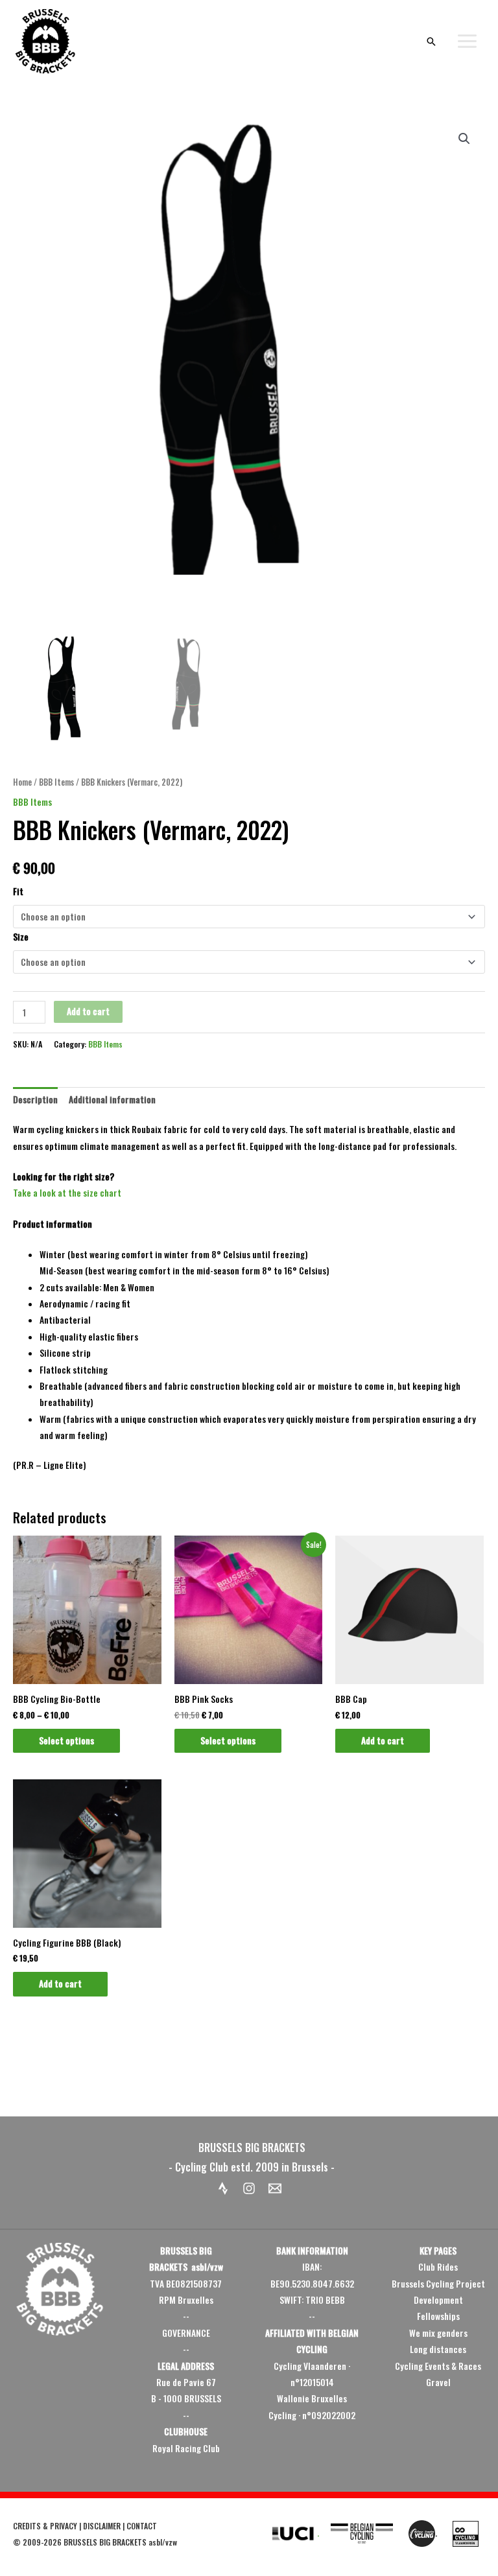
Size (21, 937)
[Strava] (223, 2188)
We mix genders (438, 2333)
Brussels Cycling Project (438, 2284)
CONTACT (142, 2526)
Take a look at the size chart (67, 1193)
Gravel (438, 2382)
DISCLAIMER (102, 2526)
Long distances (438, 2349)
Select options (66, 1740)
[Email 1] (275, 2188)
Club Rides (438, 2267)
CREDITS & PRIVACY (45, 2526)
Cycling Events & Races (438, 2366)
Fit (18, 891)
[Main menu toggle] (468, 41)
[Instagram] (249, 2188)
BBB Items (56, 782)
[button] (431, 41)
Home (22, 782)
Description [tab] (35, 1099)
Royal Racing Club (186, 2448)
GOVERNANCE (186, 2333)
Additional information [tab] (112, 1099)
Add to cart (88, 1011)
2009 (32, 2542)
